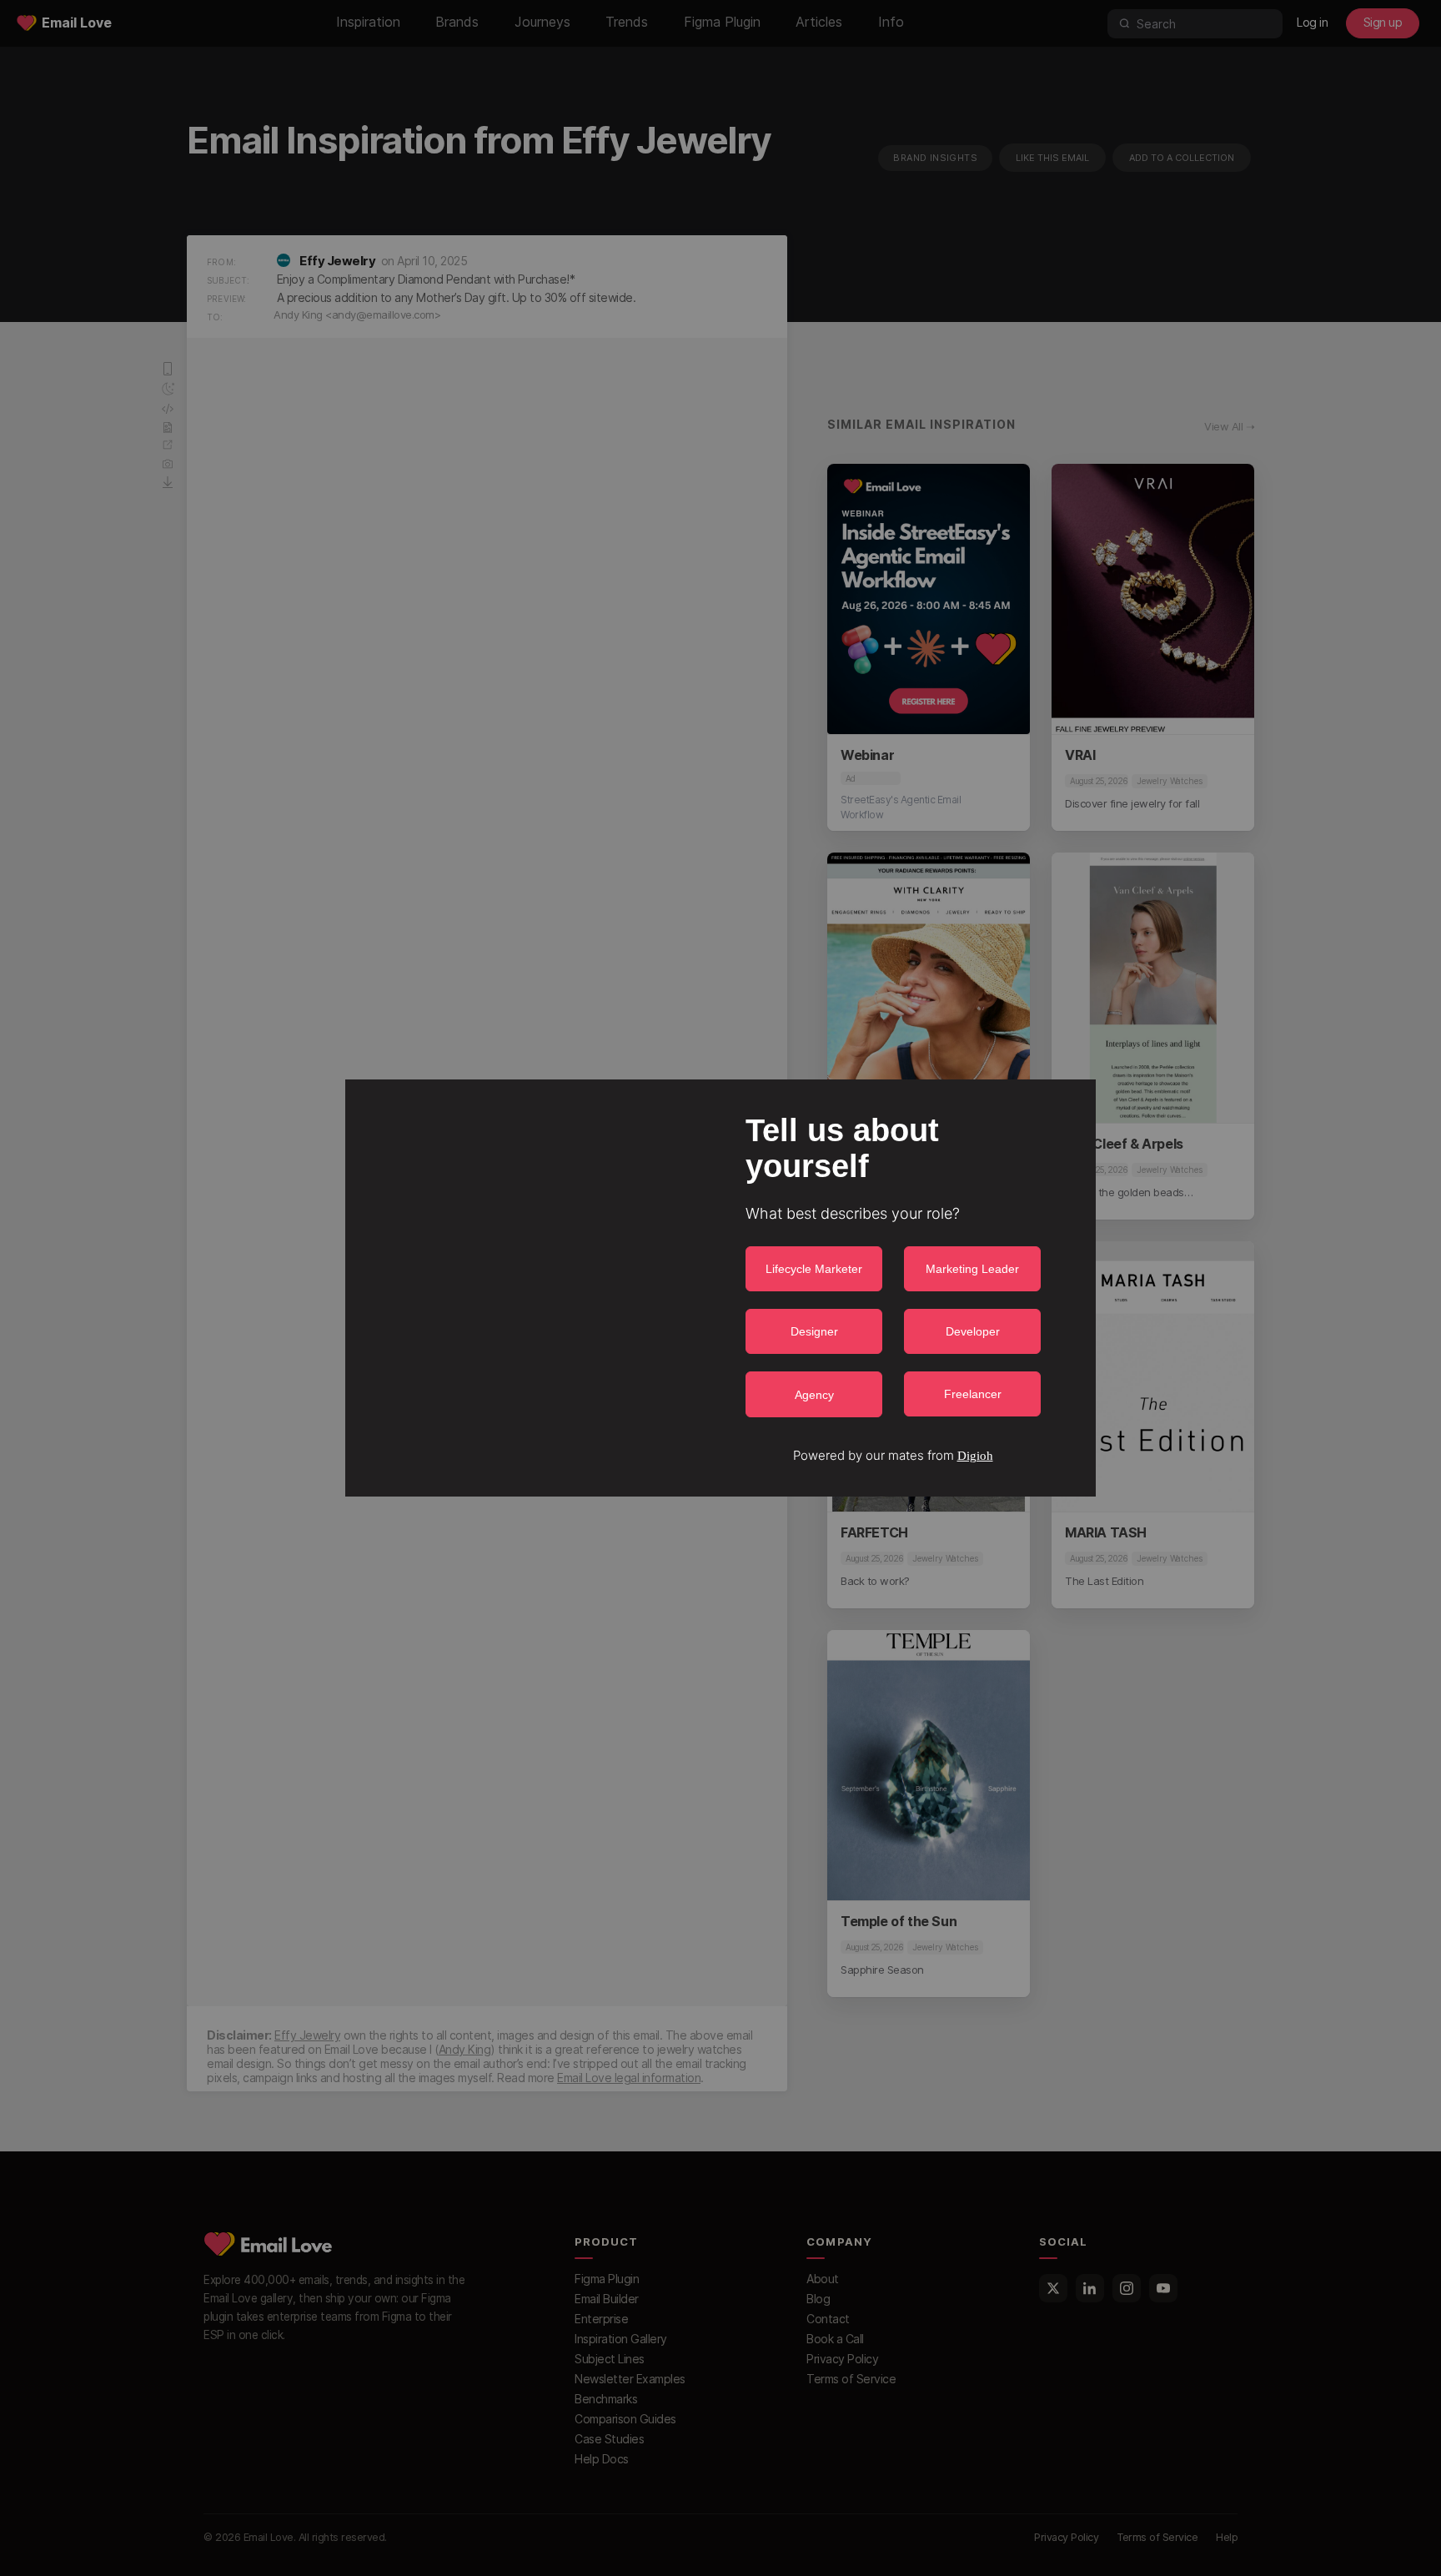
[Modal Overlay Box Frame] (720, 1288)
